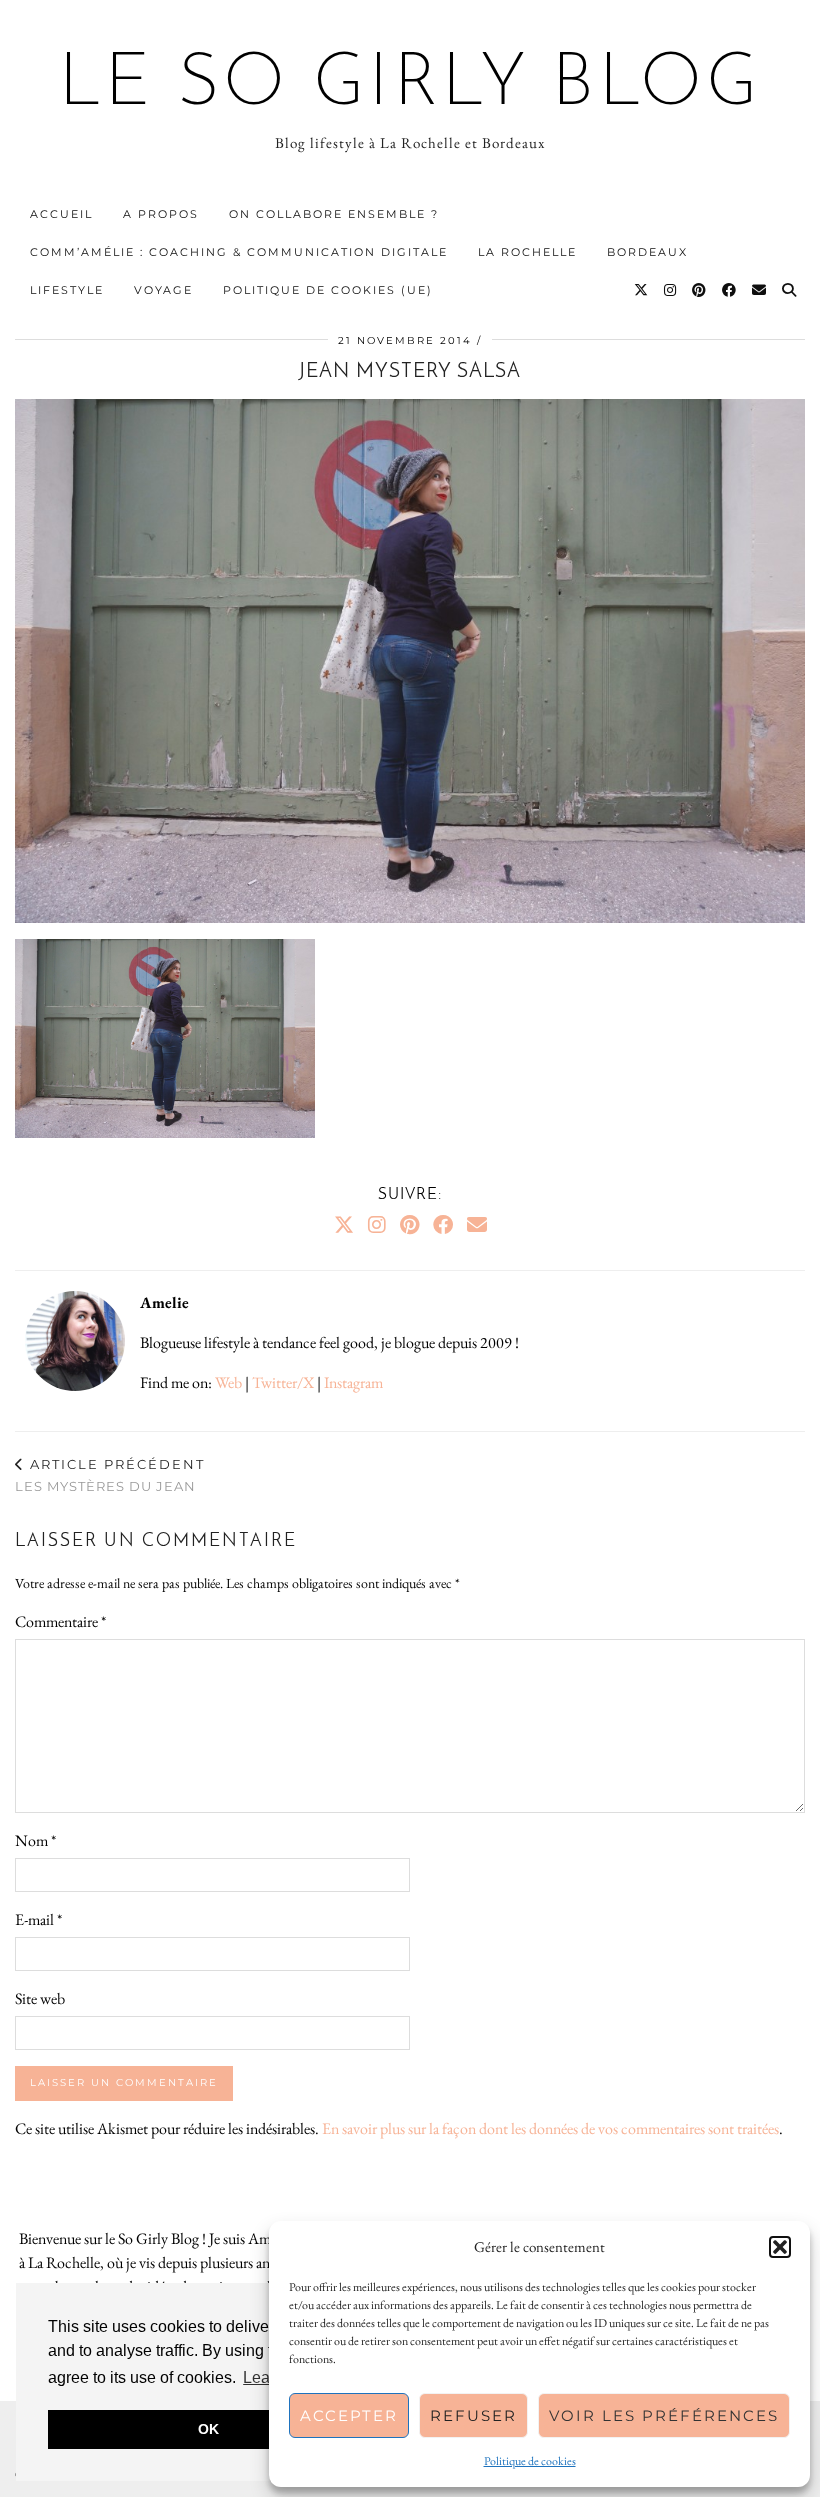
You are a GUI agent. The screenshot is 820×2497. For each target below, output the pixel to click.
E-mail (38, 1919)
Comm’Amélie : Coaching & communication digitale (239, 252)
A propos (161, 214)
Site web (40, 1998)
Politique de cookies (530, 2461)
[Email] (760, 290)
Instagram (353, 1382)
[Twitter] (642, 290)
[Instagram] (671, 290)
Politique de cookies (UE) (328, 290)
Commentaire (60, 1621)
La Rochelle (527, 252)
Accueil (61, 214)
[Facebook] (730, 290)
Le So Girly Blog (410, 86)
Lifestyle (67, 290)
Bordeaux (647, 252)
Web (228, 1382)
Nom (35, 1840)
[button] (780, 2247)
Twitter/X (283, 1382)
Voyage (163, 290)
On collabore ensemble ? (334, 214)
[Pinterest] (700, 290)
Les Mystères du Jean (110, 1475)
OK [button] (208, 2429)
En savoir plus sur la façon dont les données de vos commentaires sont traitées (550, 2128)
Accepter (349, 2415)
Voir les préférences (664, 2415)
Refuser (473, 2415)
